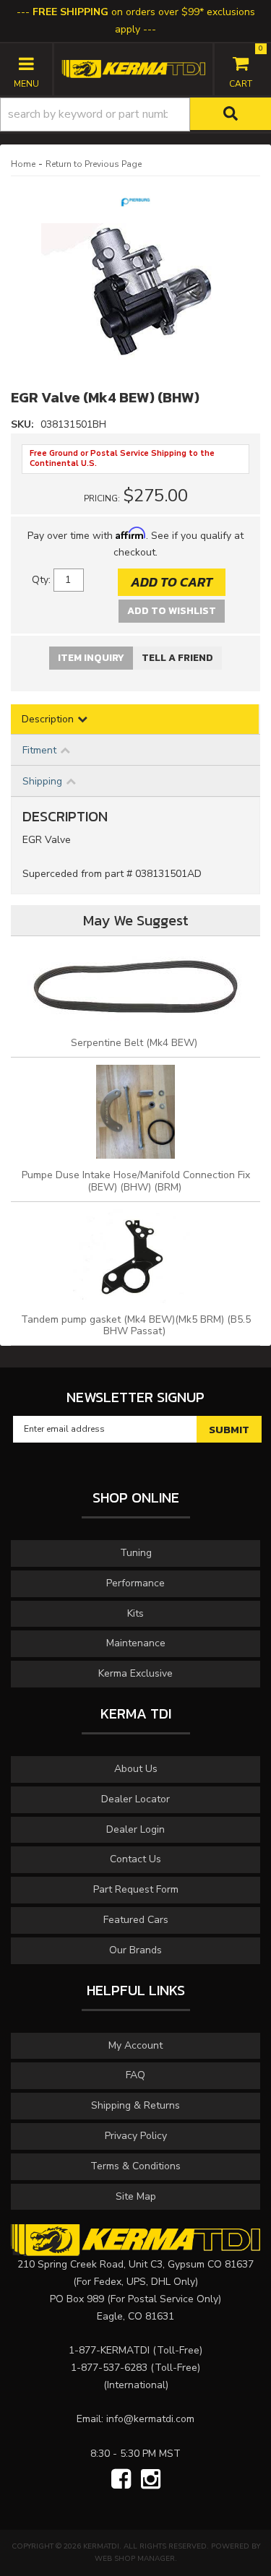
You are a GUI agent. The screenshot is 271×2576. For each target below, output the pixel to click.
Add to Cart (172, 582)
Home (23, 164)
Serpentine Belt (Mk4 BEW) (135, 1043)
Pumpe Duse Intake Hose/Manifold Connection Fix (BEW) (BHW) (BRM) (136, 1181)
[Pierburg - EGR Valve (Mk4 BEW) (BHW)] (135, 206)
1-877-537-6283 (109, 2368)
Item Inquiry (91, 658)
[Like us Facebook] (121, 2480)
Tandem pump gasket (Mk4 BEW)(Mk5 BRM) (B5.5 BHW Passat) (136, 1326)
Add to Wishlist (172, 611)
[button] (135, 114)
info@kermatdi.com (150, 2419)
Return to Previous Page (94, 164)
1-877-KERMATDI (109, 2350)
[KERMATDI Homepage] (133, 68)
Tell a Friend (177, 658)
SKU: (24, 424)
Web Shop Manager (135, 2559)
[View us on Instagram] (151, 2480)
